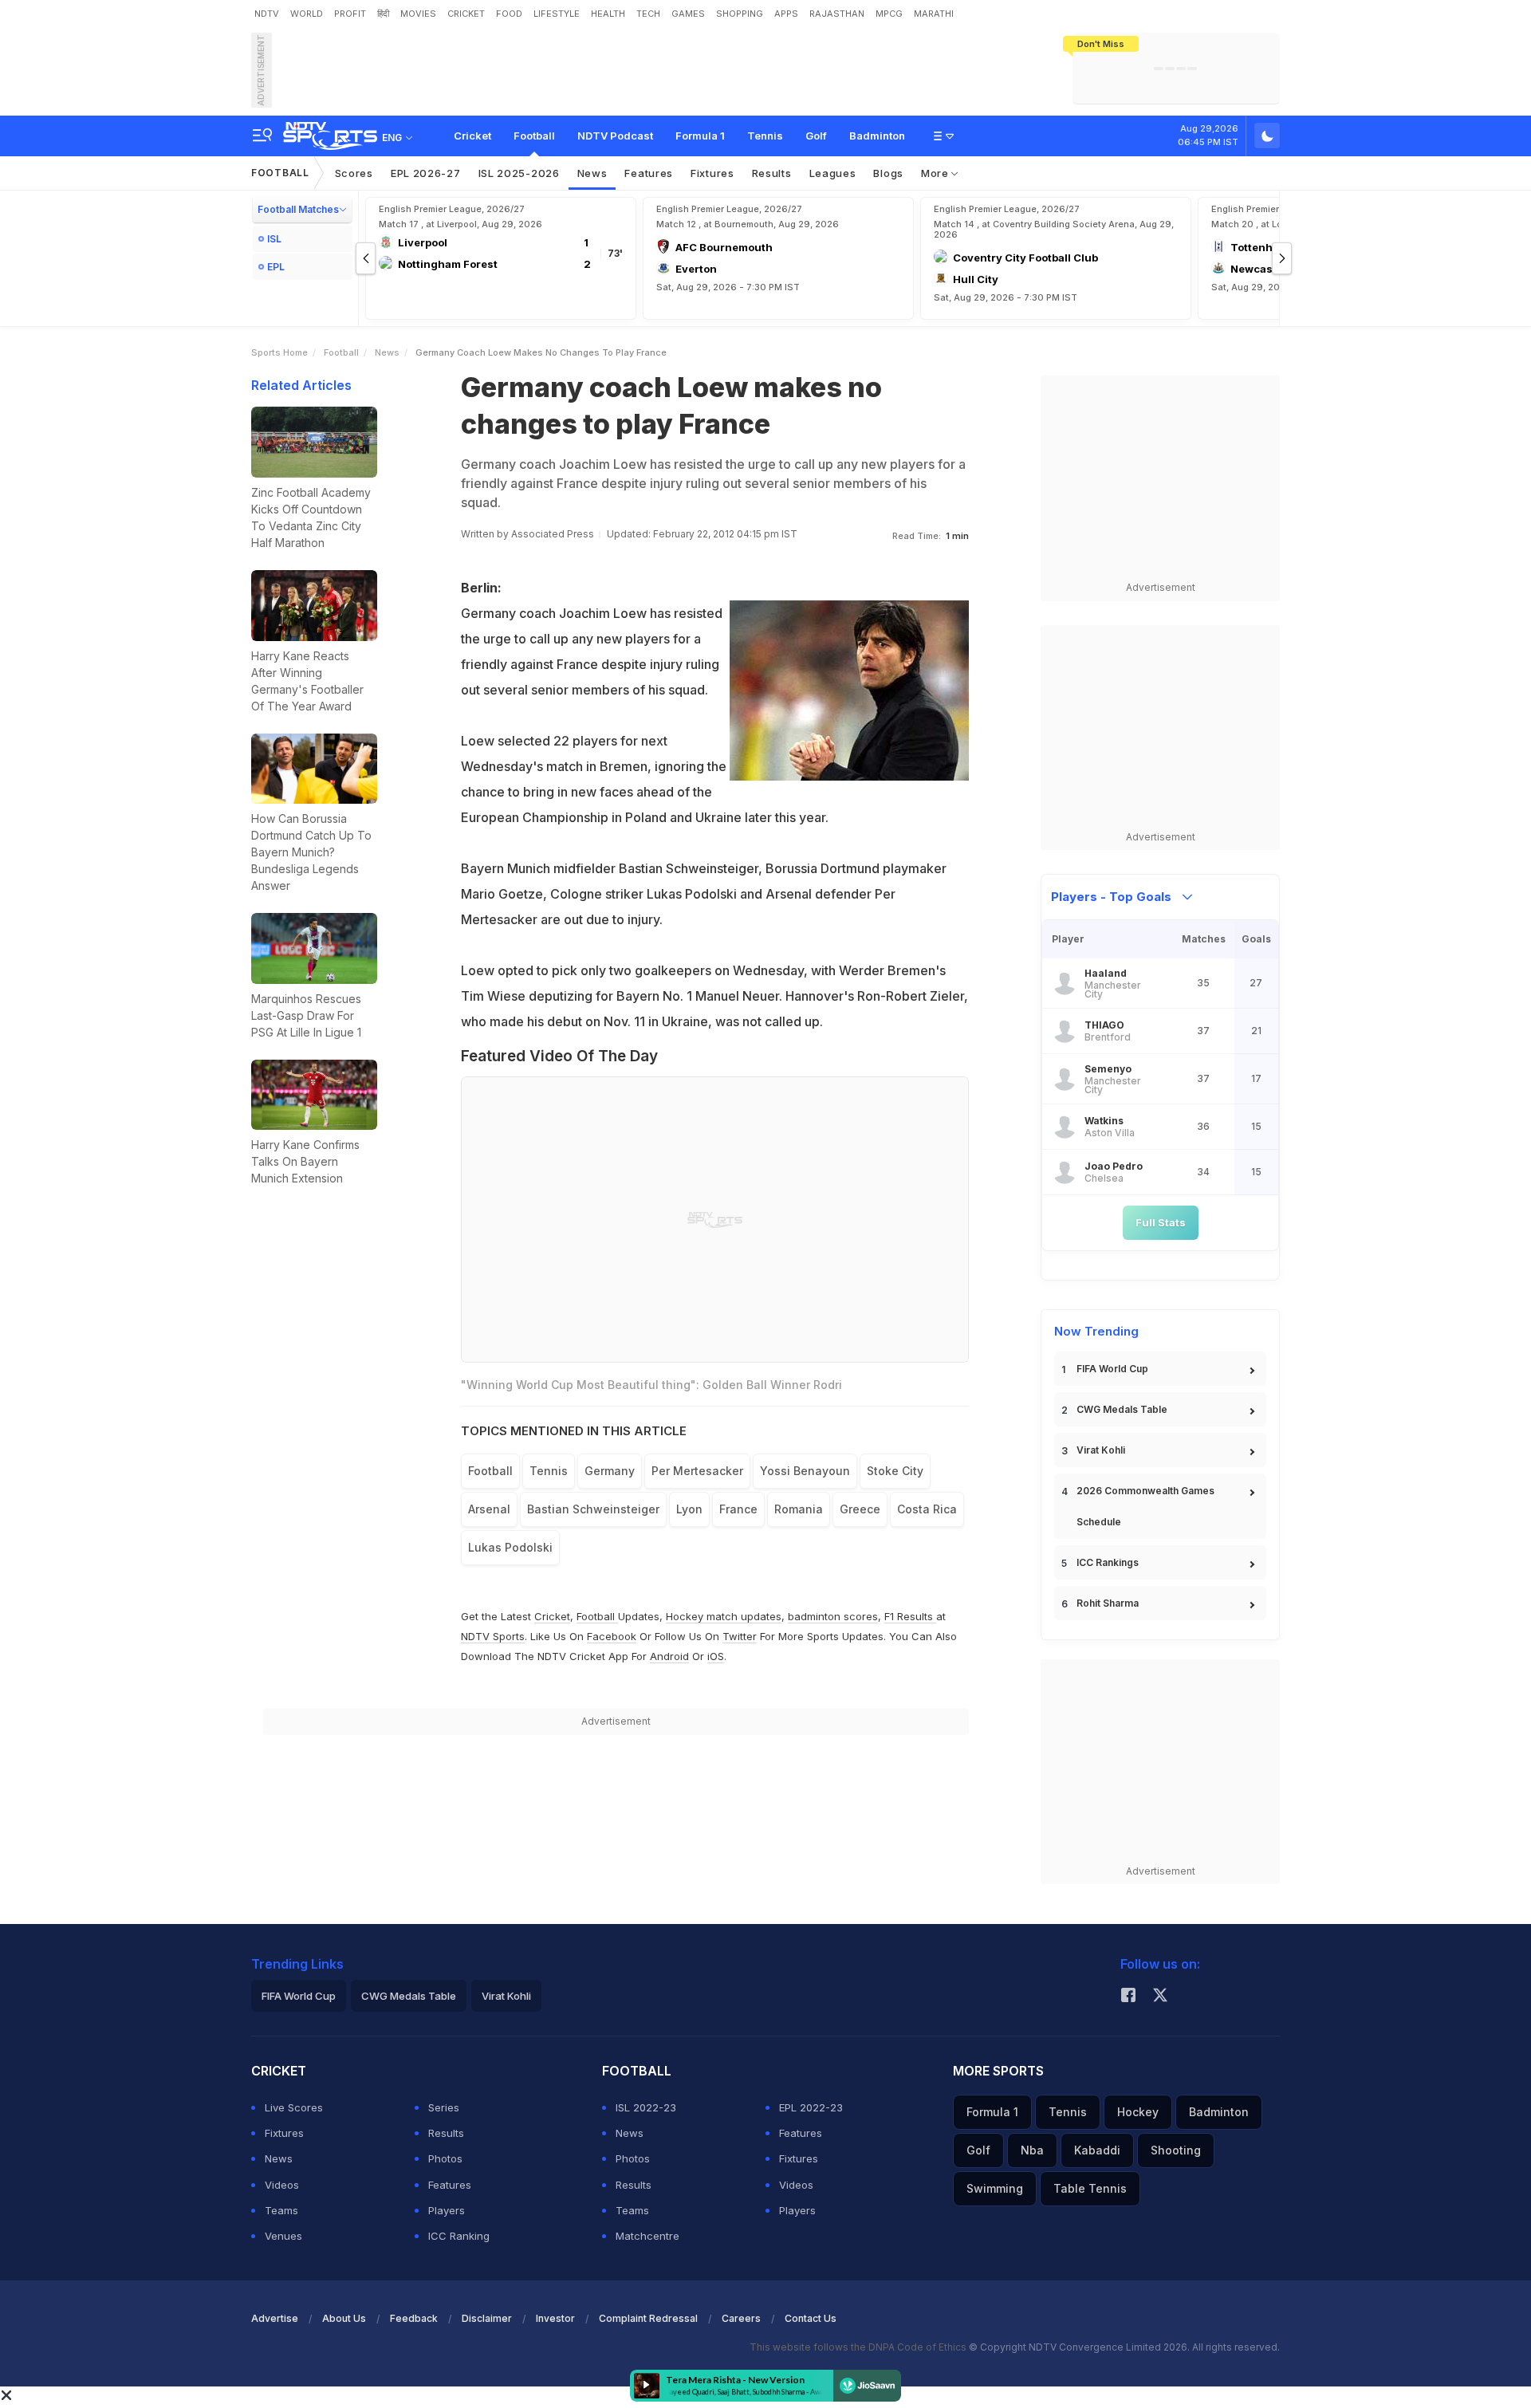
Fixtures (712, 173)
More (937, 173)
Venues (283, 2236)
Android (669, 1656)
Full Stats (1161, 1222)
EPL (276, 267)
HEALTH (608, 14)
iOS (716, 1656)
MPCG (889, 14)
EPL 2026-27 (426, 173)
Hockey (1138, 2112)
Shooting (1176, 2150)
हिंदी (383, 14)
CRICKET (466, 14)
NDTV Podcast (615, 136)
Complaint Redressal (648, 2318)
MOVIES (418, 14)
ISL (274, 239)
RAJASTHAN (837, 14)
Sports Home (279, 352)
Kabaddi (1097, 2150)
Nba (1032, 2150)
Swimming (995, 2188)
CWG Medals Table (1122, 1409)
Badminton (877, 136)
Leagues (833, 173)
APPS (786, 14)
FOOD (509, 14)
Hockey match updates (724, 1616)
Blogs (888, 173)
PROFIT (350, 14)
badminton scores (833, 1616)
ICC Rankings (1108, 1562)
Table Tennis (1090, 2188)
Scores (354, 173)
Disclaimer (487, 2318)
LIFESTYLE (557, 14)
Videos (282, 2185)
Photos (445, 2158)
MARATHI (934, 14)
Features (649, 173)
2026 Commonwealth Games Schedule (1145, 1506)
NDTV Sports (493, 1636)
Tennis (765, 136)
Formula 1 (700, 136)
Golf (816, 136)
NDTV (267, 14)
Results (772, 173)
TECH (648, 14)
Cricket (472, 136)
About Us (344, 2318)
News (592, 173)
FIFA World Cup (1112, 1369)
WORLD (307, 14)
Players (447, 2210)
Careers (741, 2318)
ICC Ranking (459, 2236)
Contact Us (811, 2318)
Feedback (414, 2318)
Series (444, 2107)
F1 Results (910, 1616)
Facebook (612, 1636)
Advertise (275, 2318)
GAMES (688, 14)
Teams (281, 2210)
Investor (555, 2318)
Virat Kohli (1101, 1450)
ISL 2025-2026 (519, 173)
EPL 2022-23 (811, 2107)
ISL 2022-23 (646, 2107)
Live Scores (294, 2107)
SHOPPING (740, 14)
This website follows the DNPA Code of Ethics (859, 2347)
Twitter (740, 1636)
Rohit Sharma (1108, 1603)
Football (534, 136)
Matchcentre (647, 2236)
